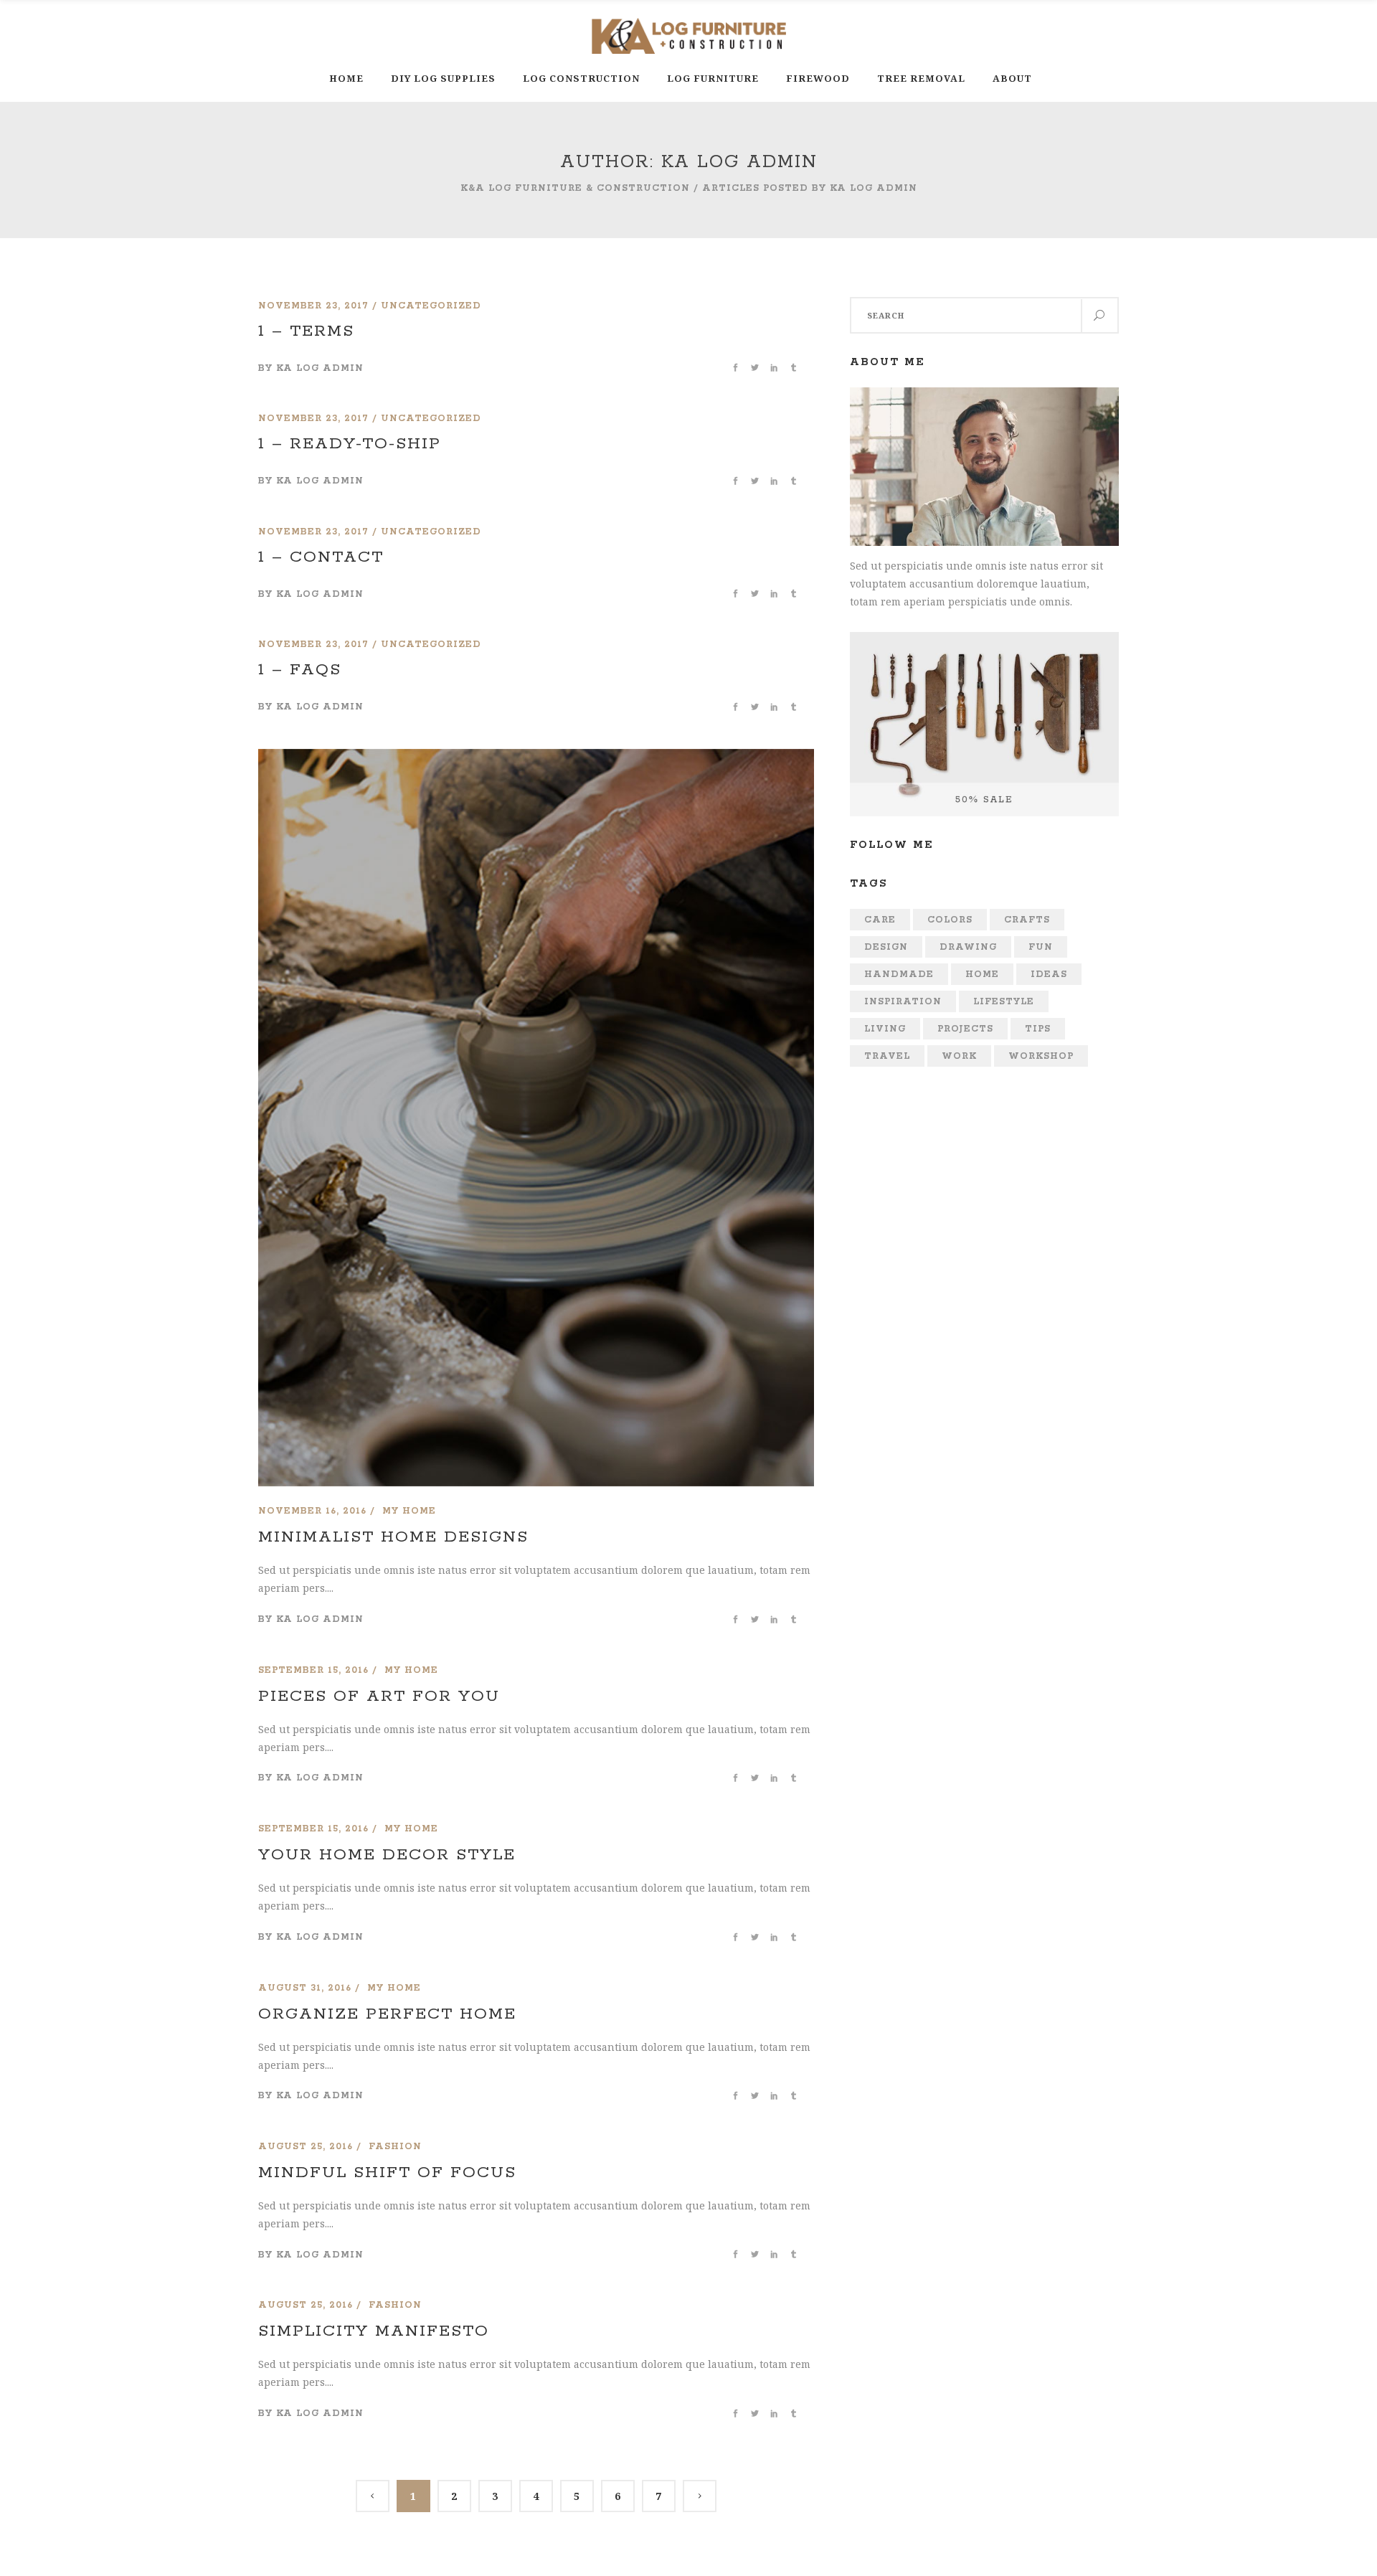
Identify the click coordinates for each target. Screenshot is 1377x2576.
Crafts (1027, 920)
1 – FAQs (300, 670)
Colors (950, 920)
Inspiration (903, 1002)
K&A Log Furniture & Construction (575, 188)
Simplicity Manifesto (374, 2331)
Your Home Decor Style (387, 1855)
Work (959, 1056)
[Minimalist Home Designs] (536, 758)
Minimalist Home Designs (393, 1537)
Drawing (968, 947)
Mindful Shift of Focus (387, 2173)
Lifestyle (1004, 1002)
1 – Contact (321, 557)
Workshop (1041, 1056)
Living (885, 1029)
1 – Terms (306, 331)
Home (982, 975)
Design (886, 947)
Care (880, 920)
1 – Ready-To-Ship (350, 444)
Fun (1041, 947)
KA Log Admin (320, 368)
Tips (1038, 1029)
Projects (965, 1029)
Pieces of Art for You (379, 1697)
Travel (887, 1056)
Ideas (1049, 975)
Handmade (899, 975)
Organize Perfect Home (387, 2014)
